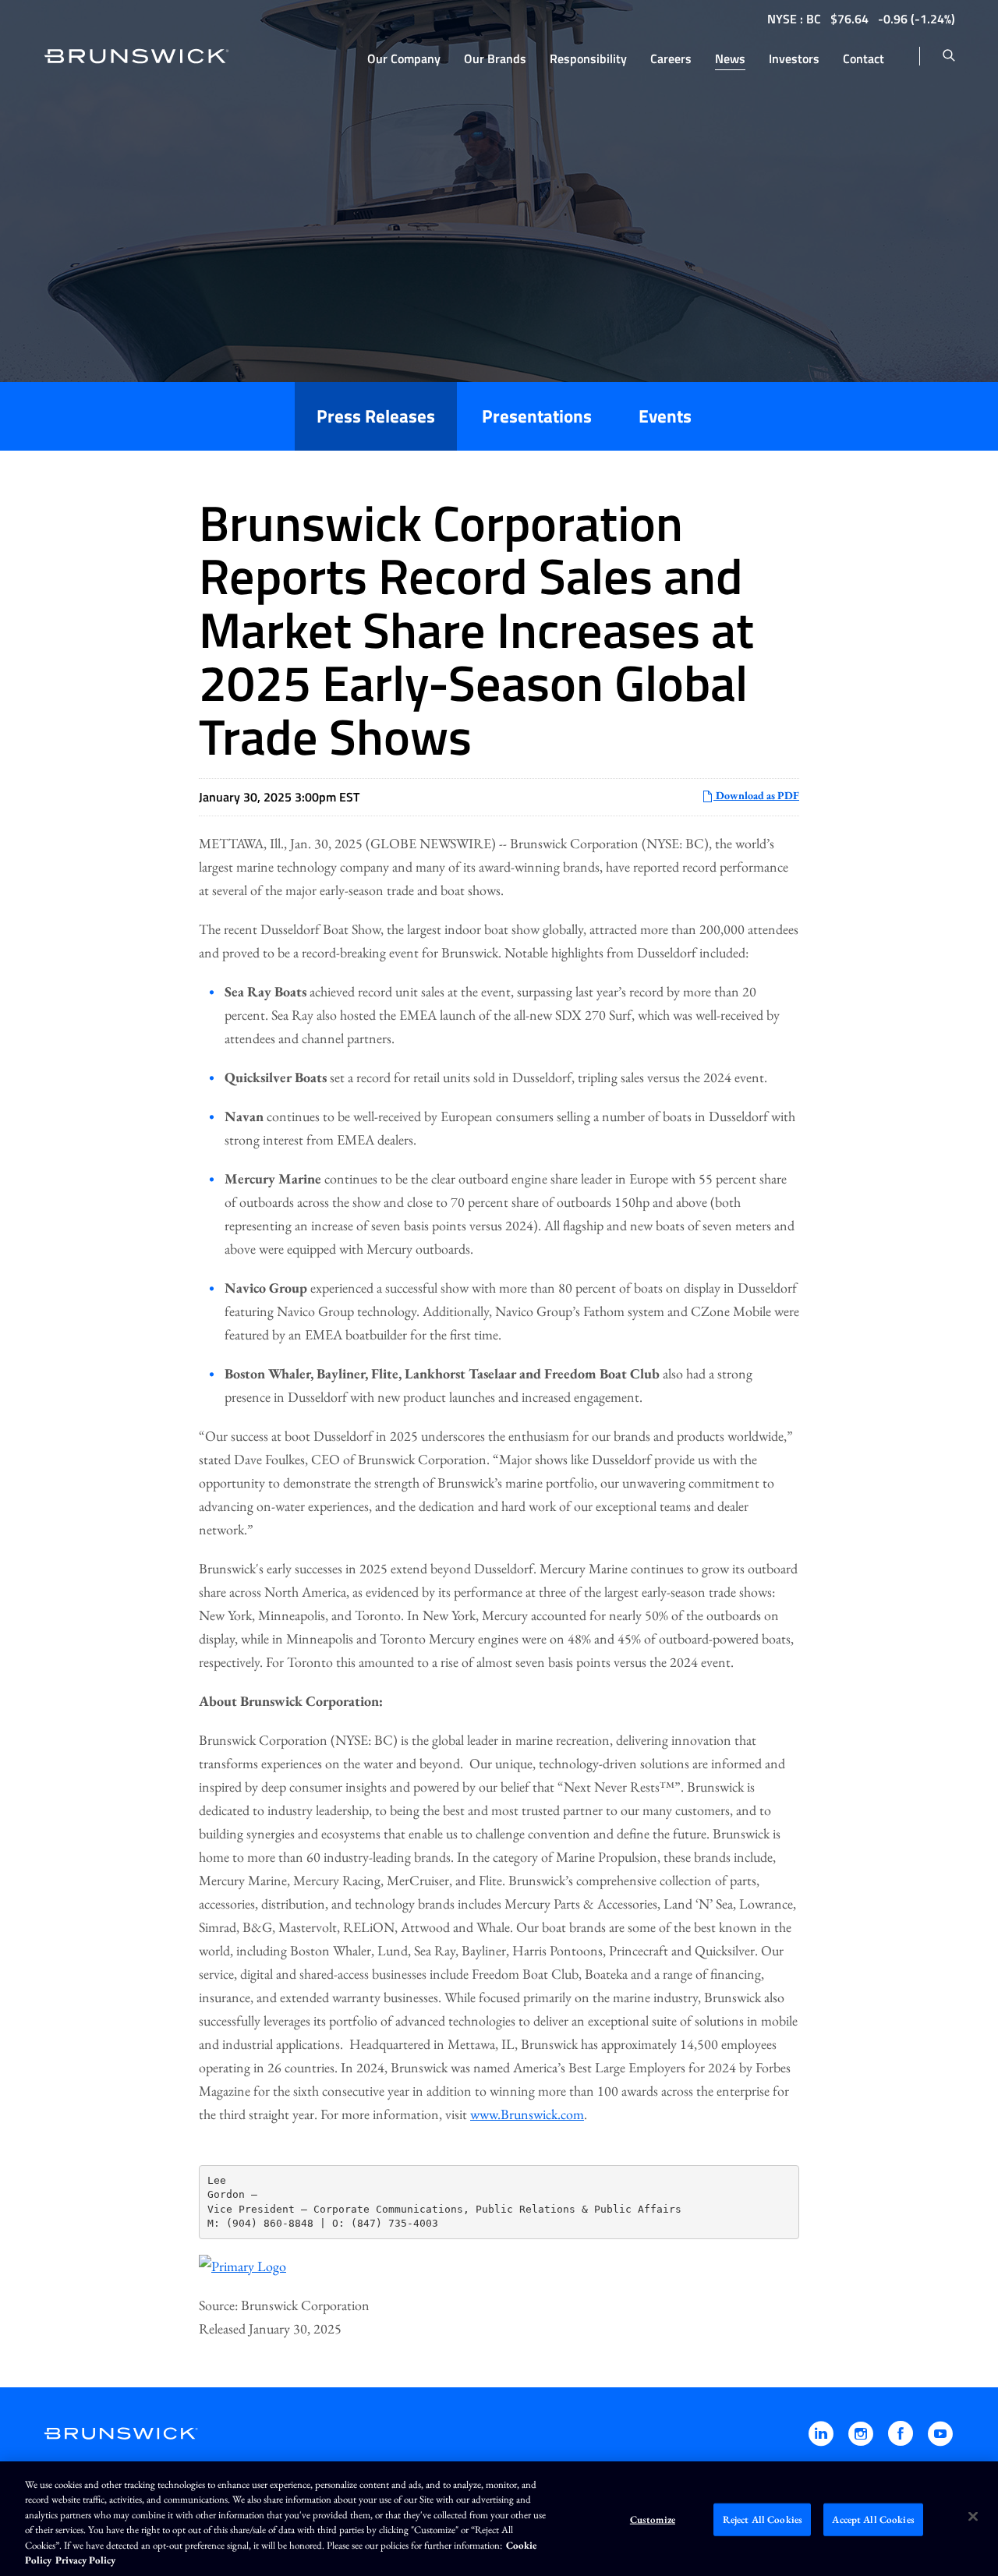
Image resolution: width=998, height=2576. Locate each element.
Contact (864, 58)
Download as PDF (756, 795)
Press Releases (376, 416)
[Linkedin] (822, 2441)
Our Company (404, 58)
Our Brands (495, 58)
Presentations (537, 416)
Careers (671, 58)
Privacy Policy (85, 2560)
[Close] (973, 2517)
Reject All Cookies (763, 2519)
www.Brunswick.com (527, 2114)
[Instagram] (862, 2441)
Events (665, 416)
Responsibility (588, 58)
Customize (653, 2519)
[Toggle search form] (949, 56)
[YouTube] (940, 2441)
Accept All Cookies (873, 2519)
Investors (794, 58)
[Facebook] (902, 2441)
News (730, 58)
